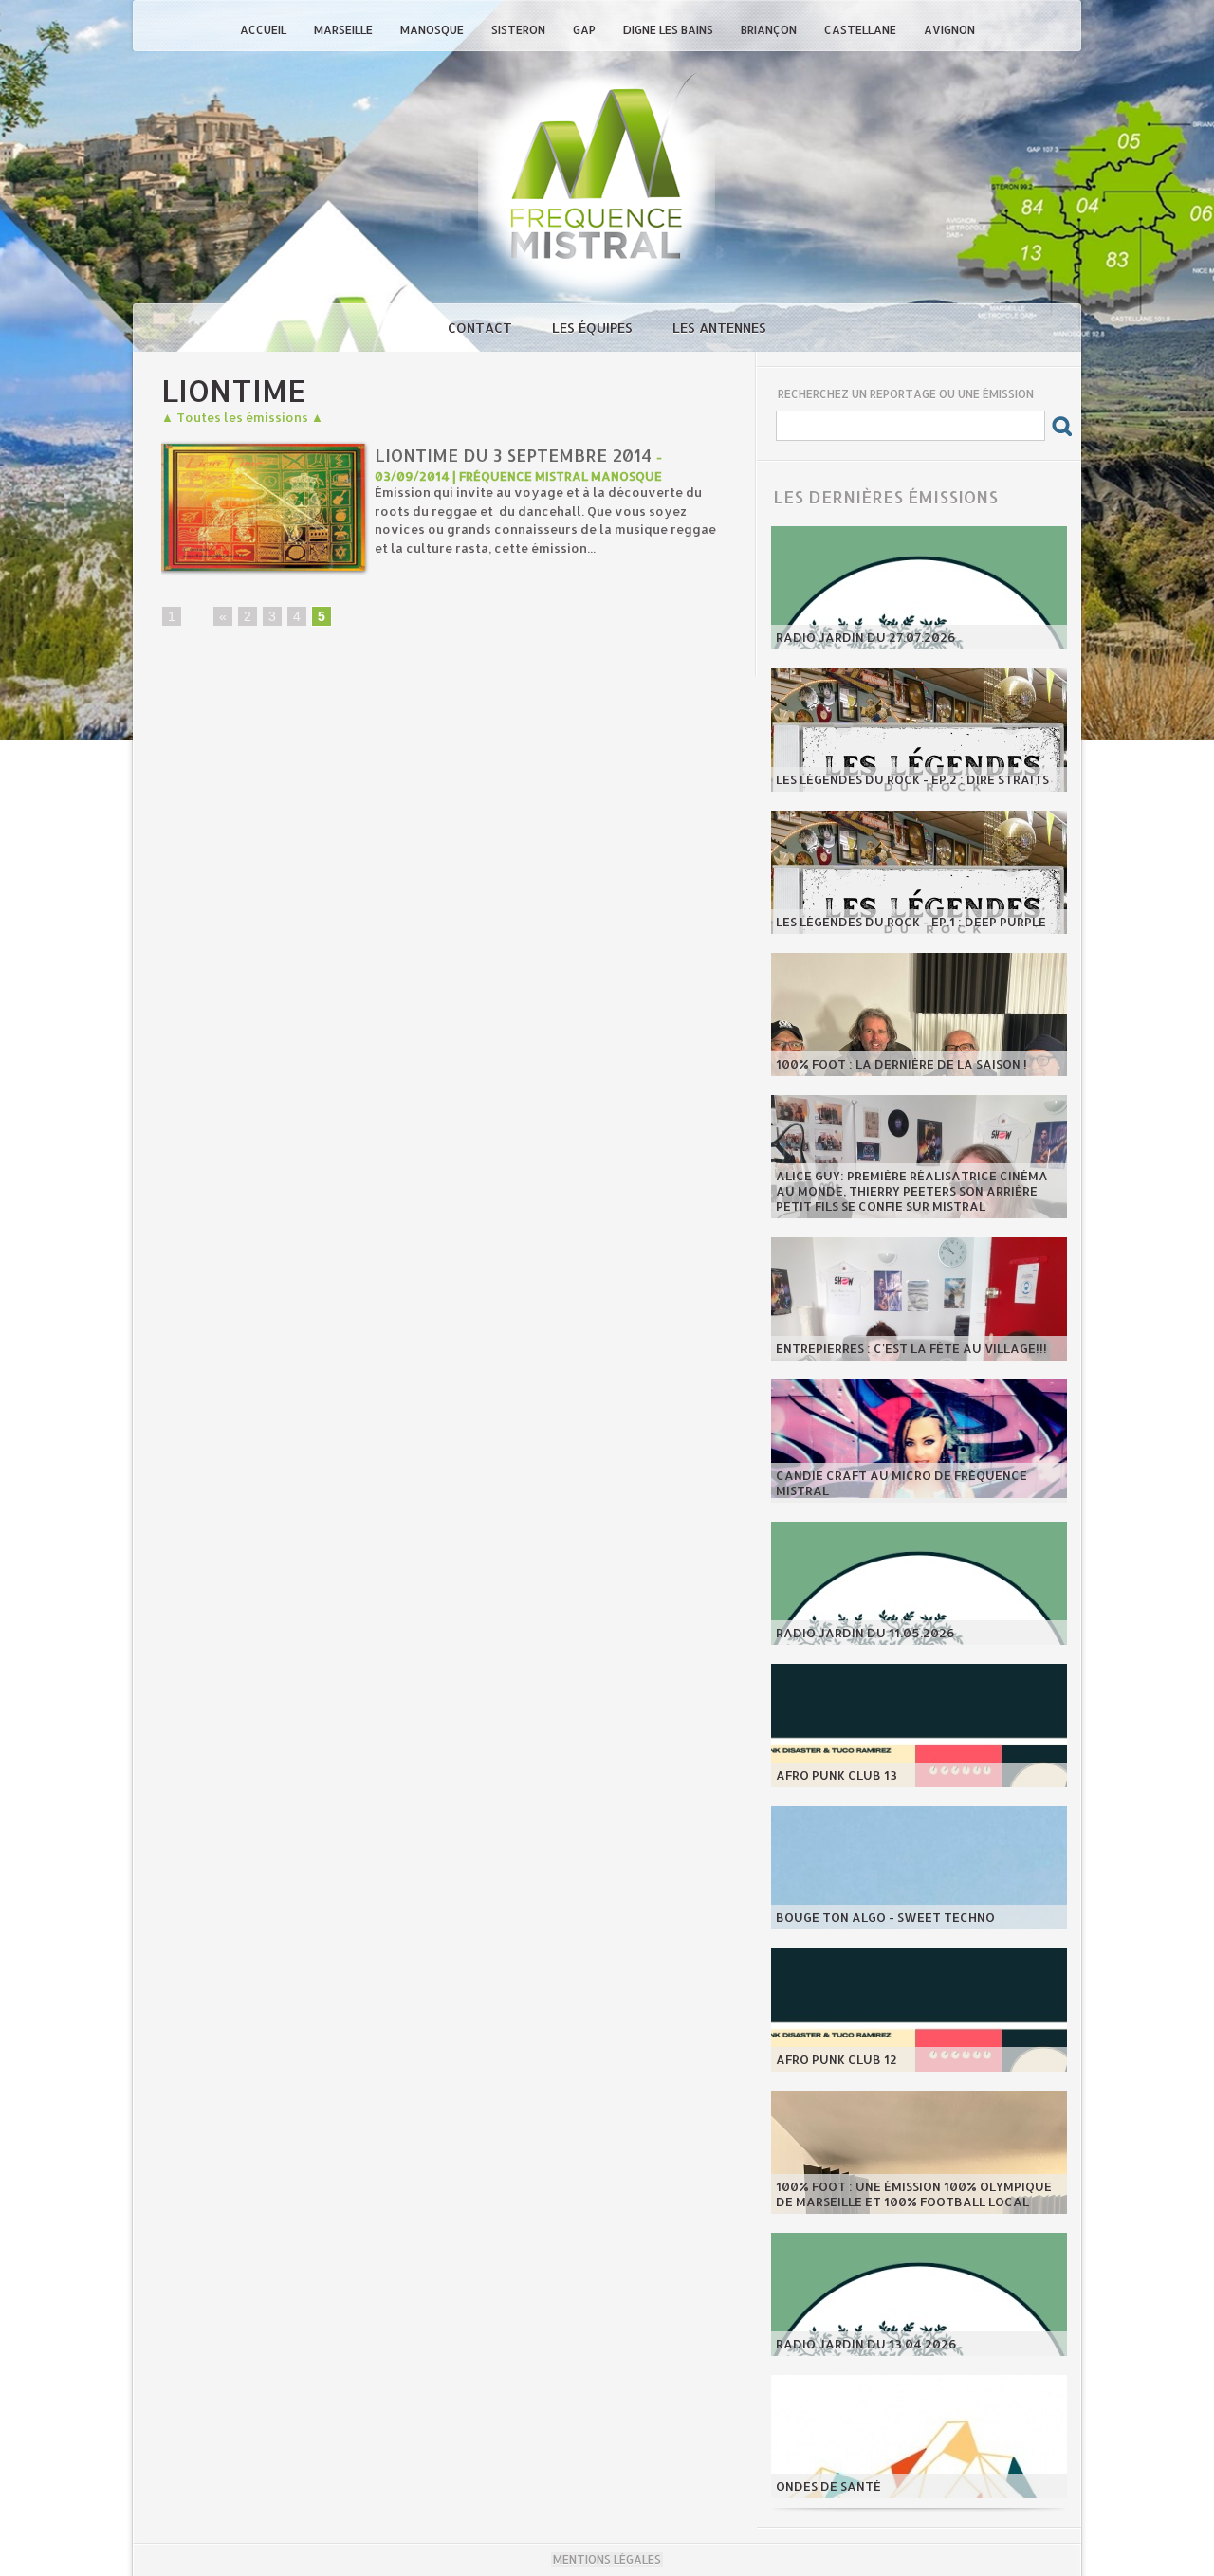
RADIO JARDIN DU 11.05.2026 (865, 1633)
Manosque (433, 30)
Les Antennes (719, 328)
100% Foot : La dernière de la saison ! (901, 1064)
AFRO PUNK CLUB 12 (837, 2059)
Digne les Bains (670, 30)
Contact (482, 328)
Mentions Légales (607, 2559)
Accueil (265, 30)
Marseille (345, 30)
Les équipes (594, 328)
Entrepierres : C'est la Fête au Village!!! (911, 1348)
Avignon (949, 30)
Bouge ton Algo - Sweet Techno (885, 1917)
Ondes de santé (828, 2486)
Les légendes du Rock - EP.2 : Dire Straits (912, 779)
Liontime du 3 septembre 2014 (513, 455)
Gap (586, 30)
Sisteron (520, 30)
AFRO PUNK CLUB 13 (837, 1775)
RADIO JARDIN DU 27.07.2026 (866, 637)
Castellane (862, 30)
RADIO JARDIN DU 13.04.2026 (866, 2344)
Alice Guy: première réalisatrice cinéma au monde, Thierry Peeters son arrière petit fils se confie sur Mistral (912, 1191)
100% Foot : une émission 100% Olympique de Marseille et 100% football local (914, 2194)
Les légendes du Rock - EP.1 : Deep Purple (911, 922)
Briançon (770, 30)
